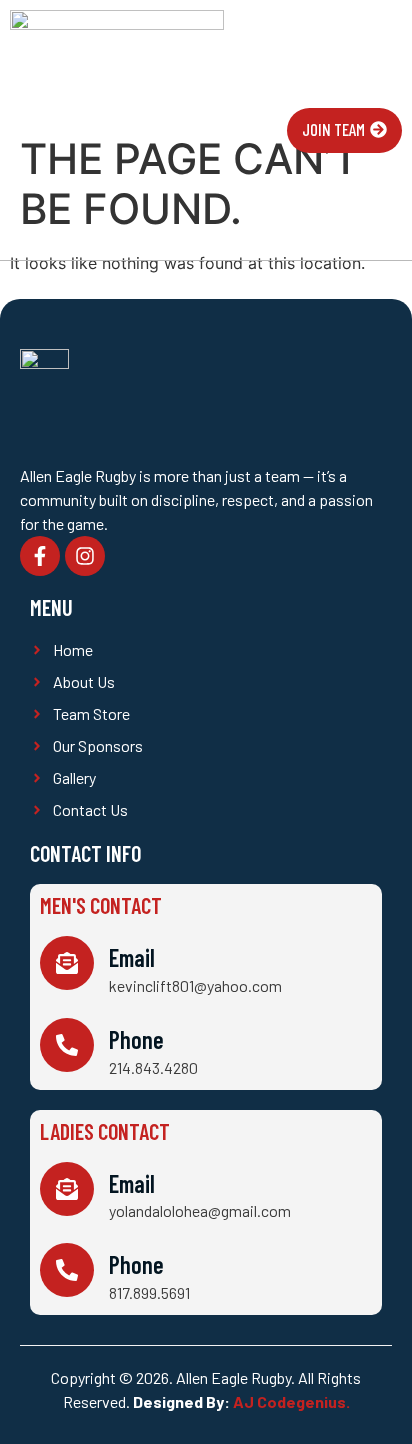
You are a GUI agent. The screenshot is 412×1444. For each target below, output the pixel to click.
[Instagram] (85, 556)
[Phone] (67, 1045)
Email (132, 957)
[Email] (67, 963)
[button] (263, 130)
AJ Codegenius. (291, 1401)
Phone (136, 1039)
